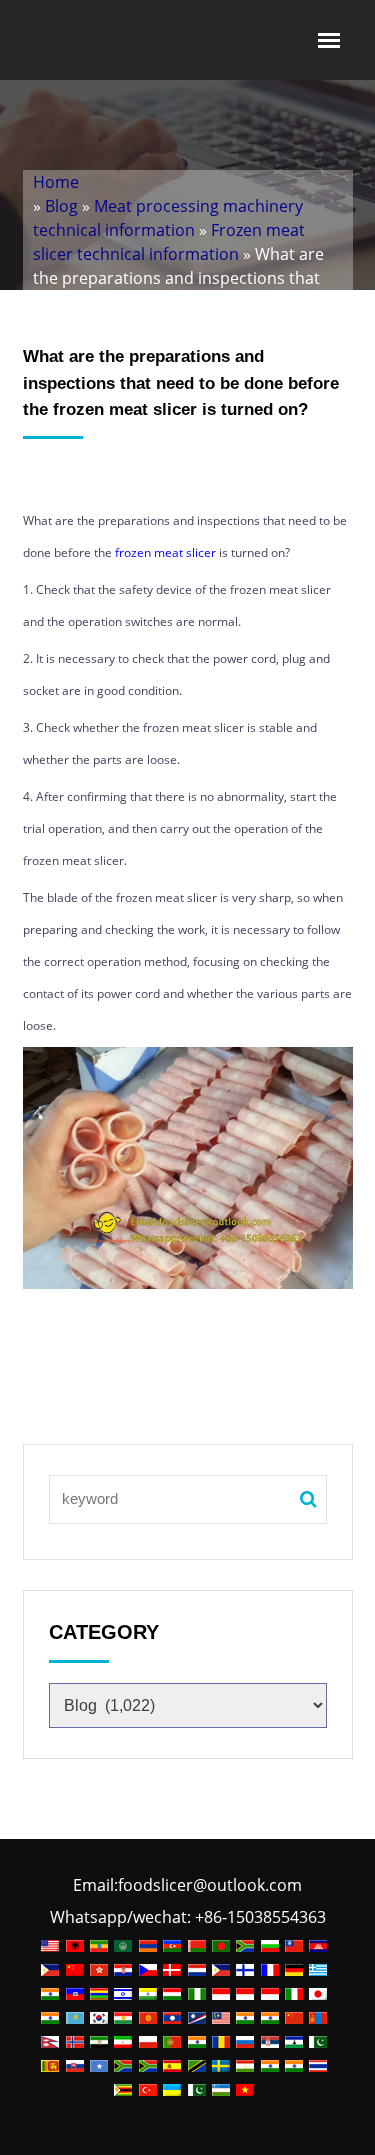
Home (56, 182)
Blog (61, 206)
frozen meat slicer (165, 552)
